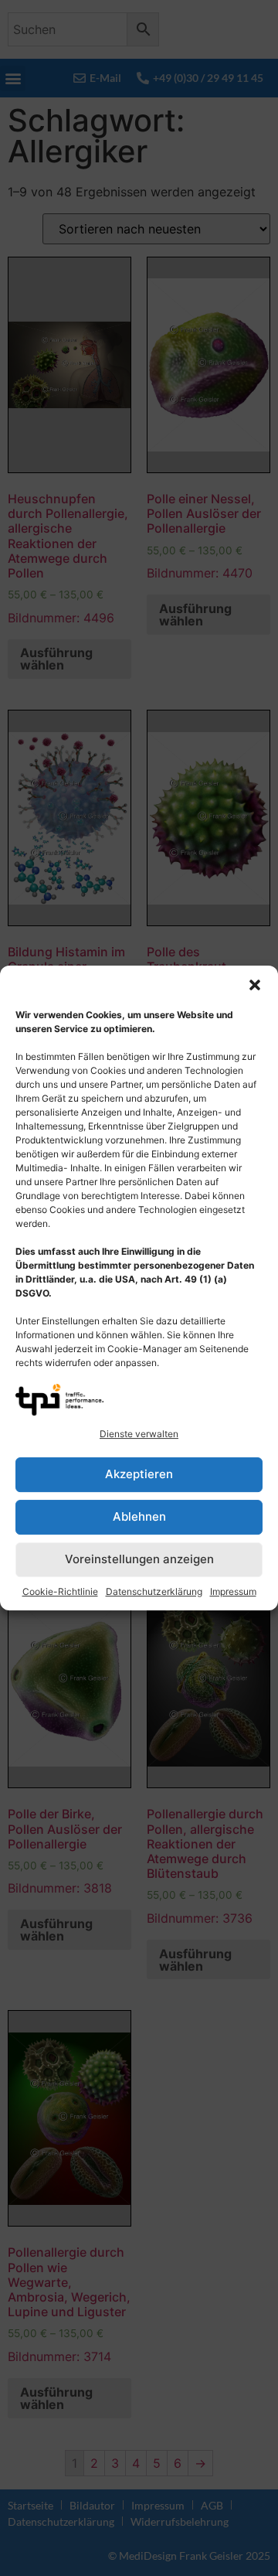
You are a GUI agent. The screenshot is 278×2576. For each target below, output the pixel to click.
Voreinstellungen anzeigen (139, 1559)
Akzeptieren (139, 1474)
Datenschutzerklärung (154, 1591)
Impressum (233, 1591)
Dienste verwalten (139, 1434)
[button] (255, 985)
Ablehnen (139, 1516)
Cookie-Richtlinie (60, 1591)
